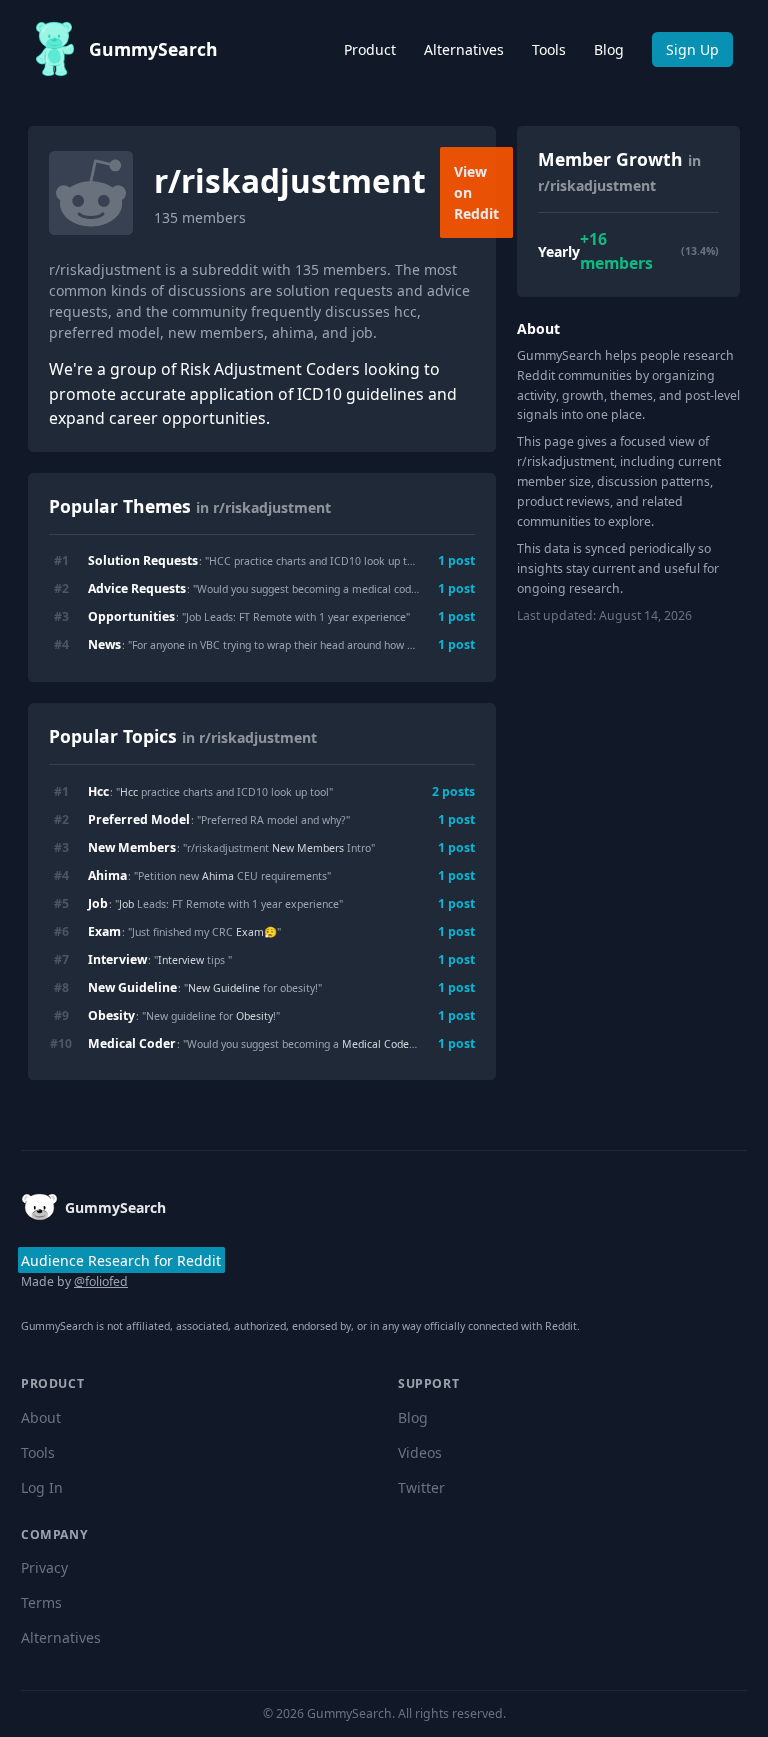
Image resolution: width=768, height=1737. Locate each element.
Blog (609, 49)
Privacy (44, 1567)
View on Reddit (476, 192)
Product (370, 49)
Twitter (421, 1487)
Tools (549, 49)
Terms (41, 1602)
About (41, 1417)
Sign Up (692, 49)
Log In (42, 1487)
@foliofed (101, 1281)
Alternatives (464, 49)
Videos (420, 1452)
